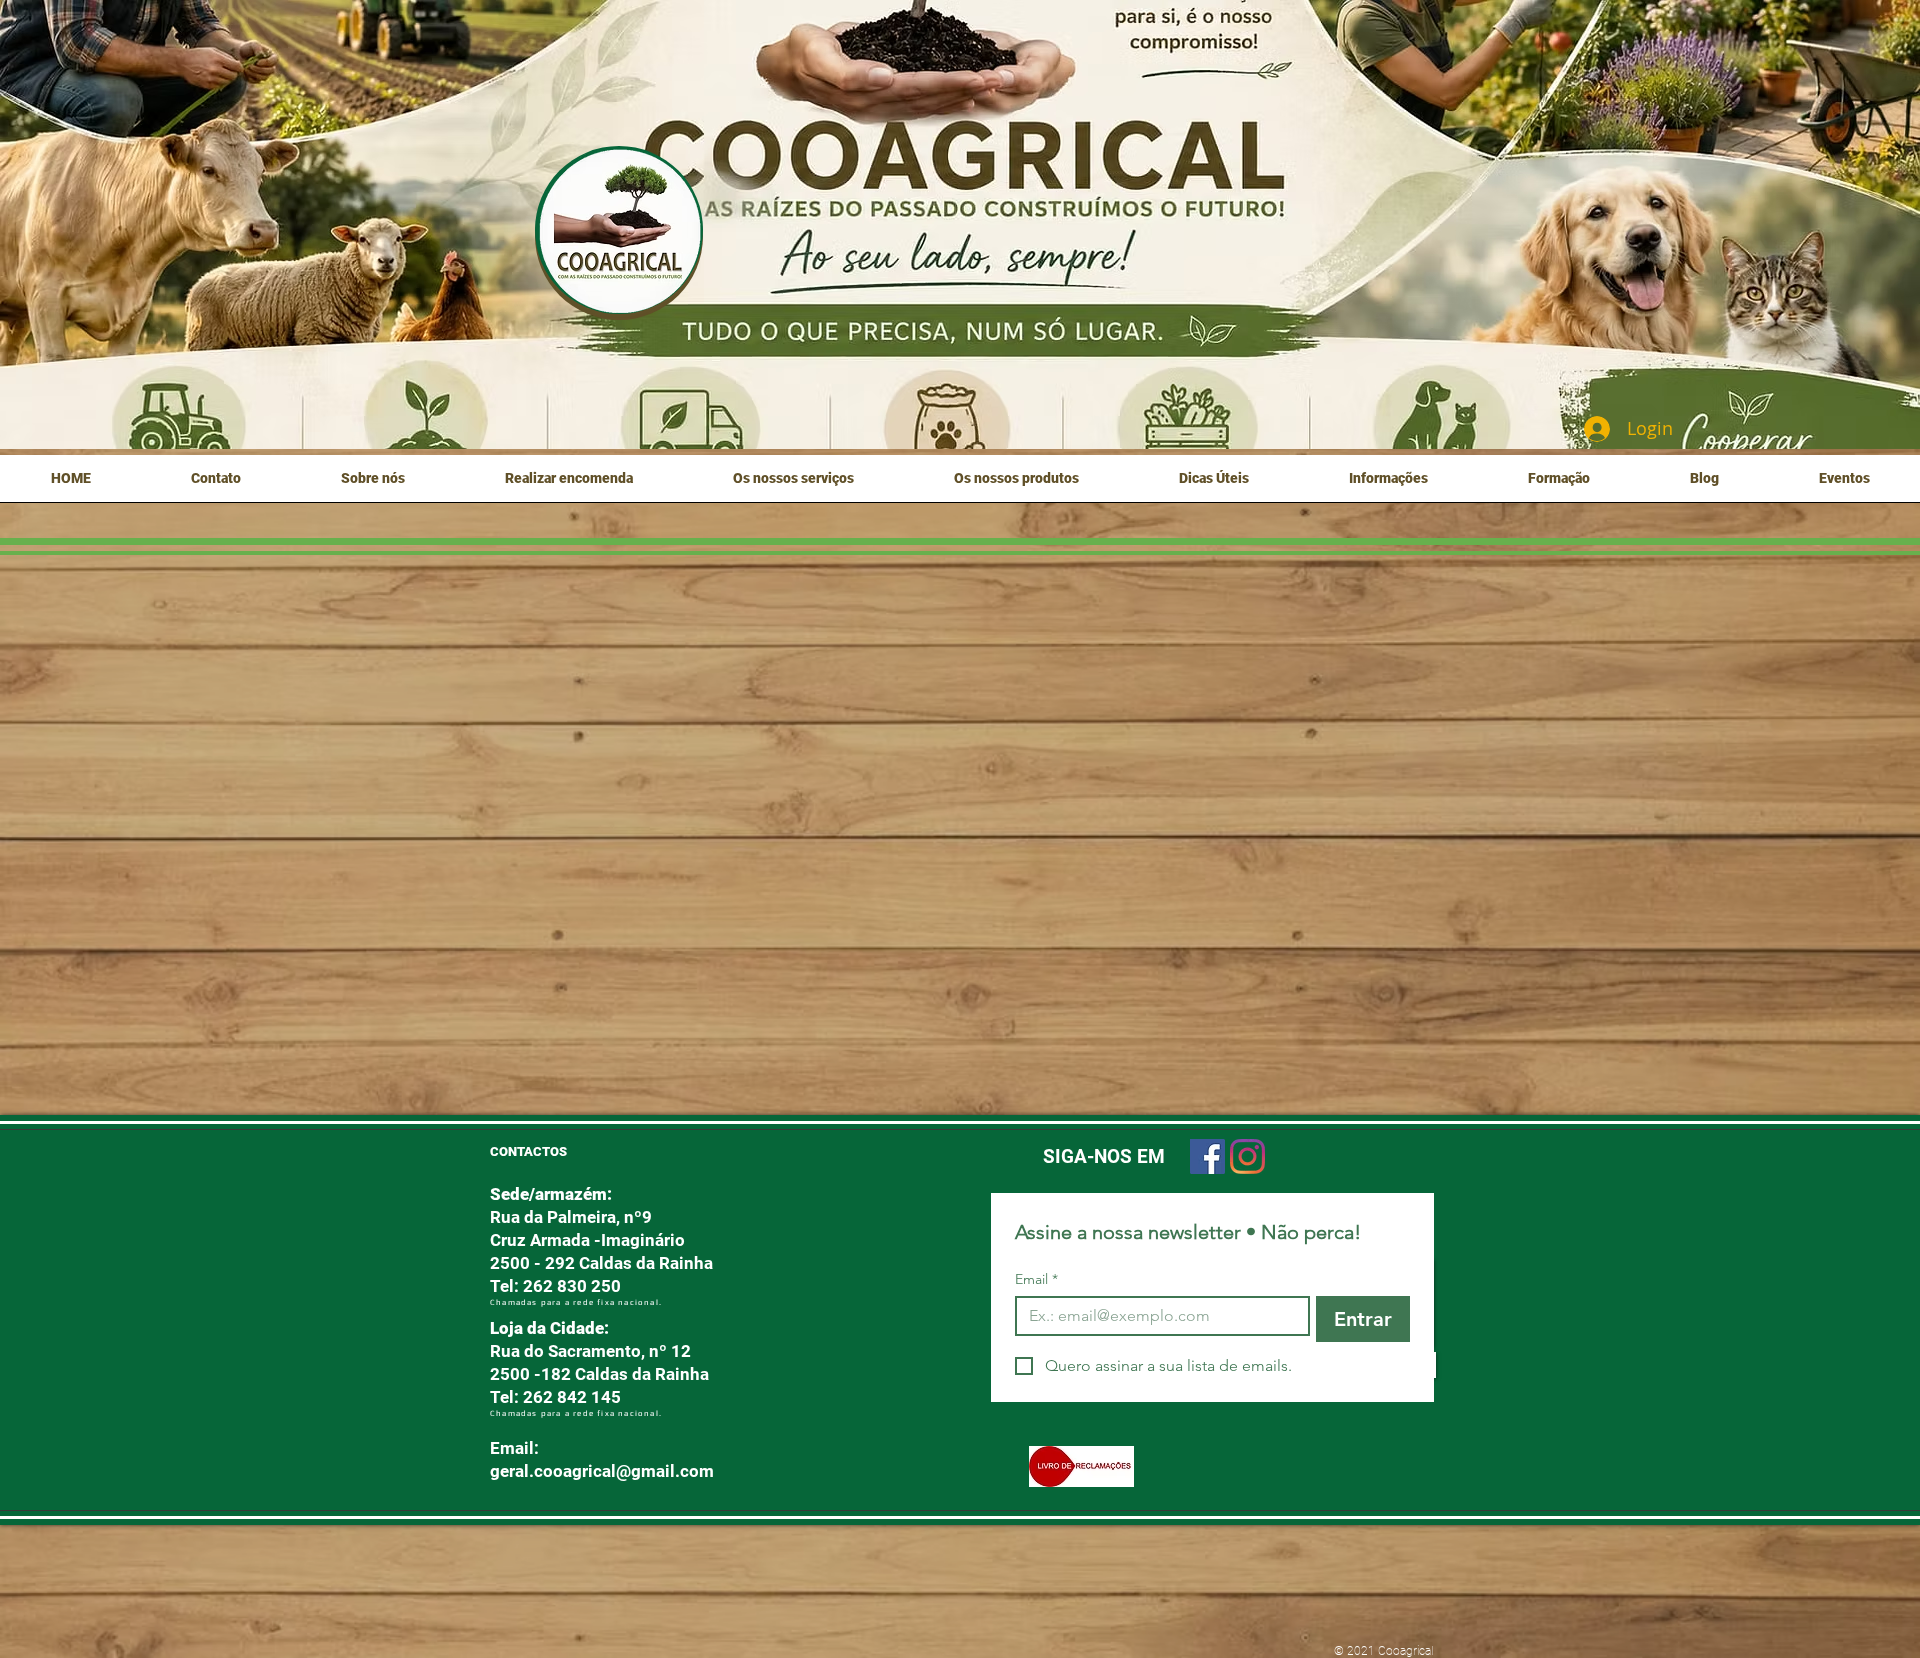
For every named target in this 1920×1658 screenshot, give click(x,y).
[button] (373, 485)
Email (1036, 1279)
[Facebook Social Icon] (1207, 1156)
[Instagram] (1247, 1156)
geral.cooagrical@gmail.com (602, 1471)
